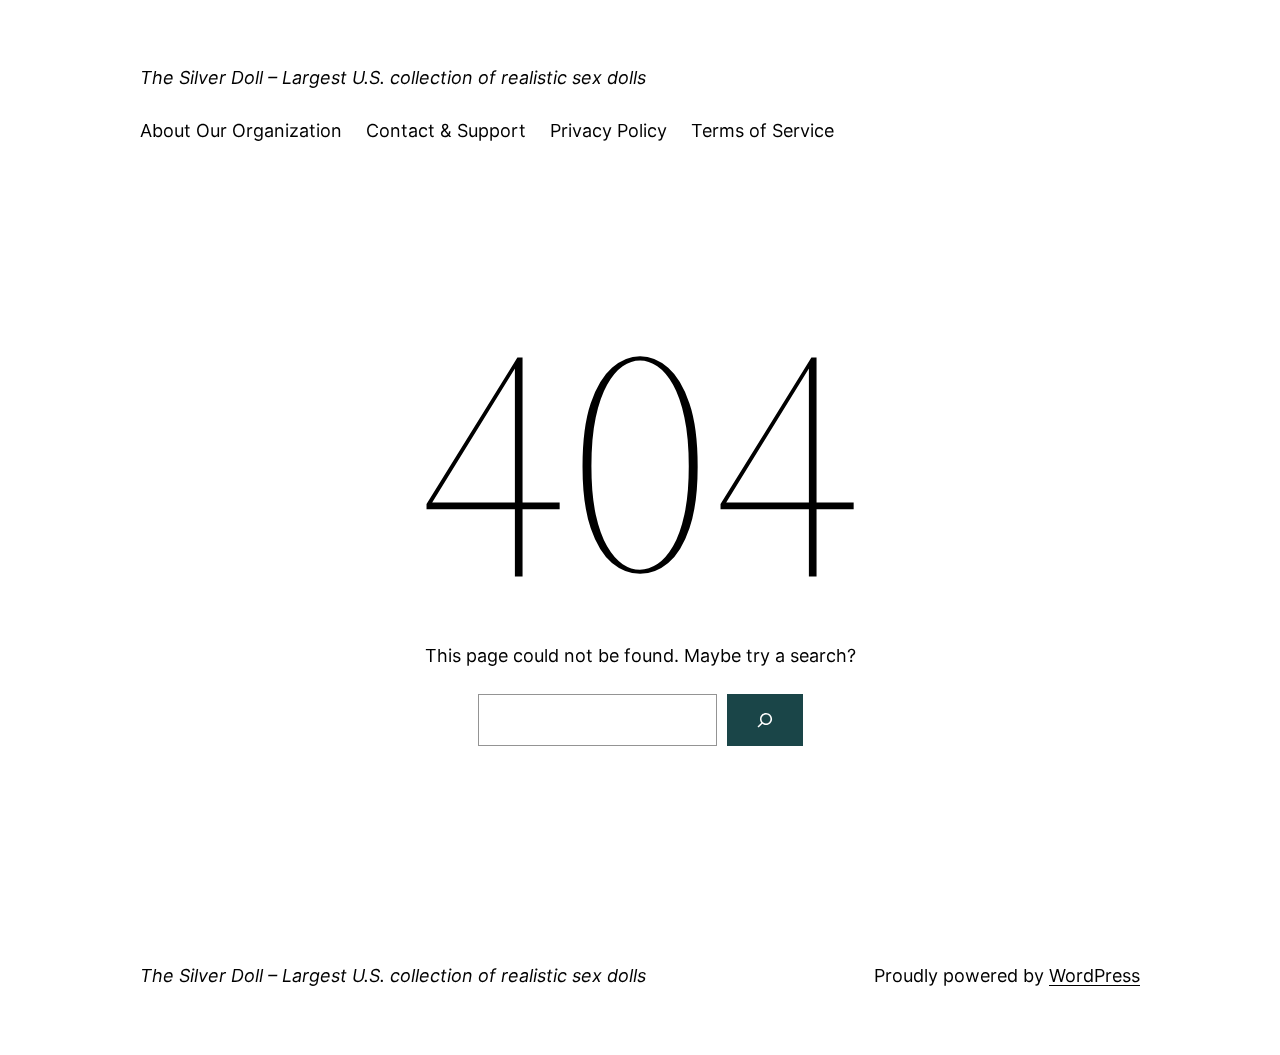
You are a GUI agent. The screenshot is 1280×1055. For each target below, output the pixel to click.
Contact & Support (446, 130)
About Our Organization (241, 130)
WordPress (1094, 975)
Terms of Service (762, 130)
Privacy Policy (608, 130)
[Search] (765, 720)
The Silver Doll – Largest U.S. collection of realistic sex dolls (393, 77)
